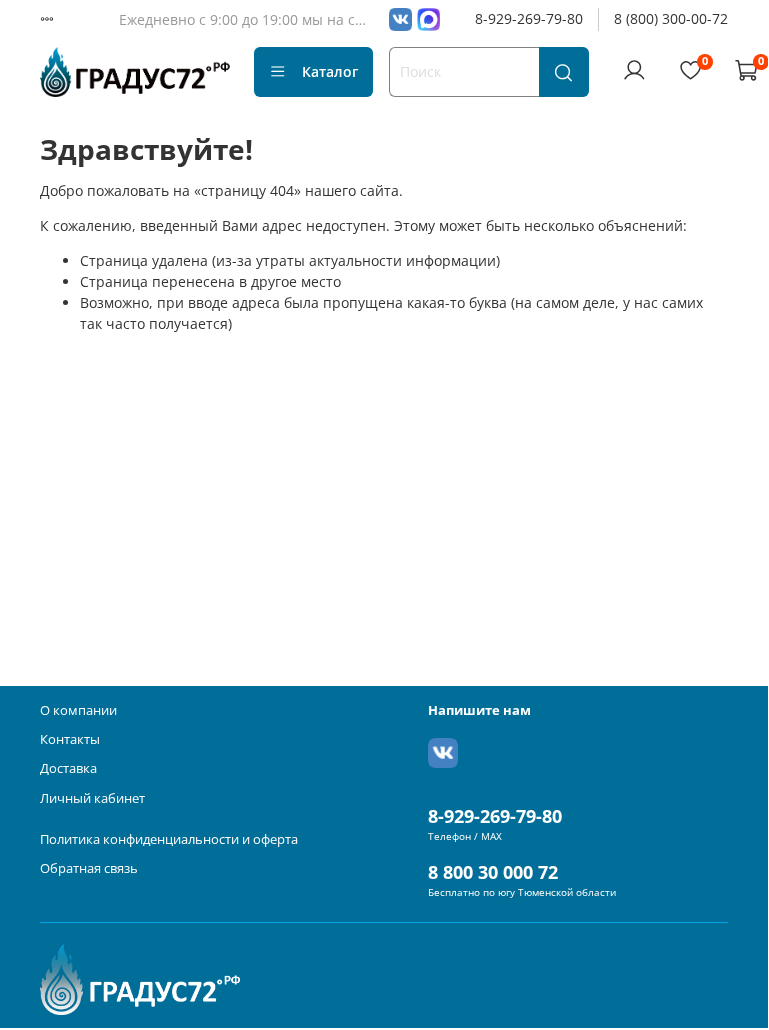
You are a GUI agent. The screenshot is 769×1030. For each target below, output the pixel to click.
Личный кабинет (92, 798)
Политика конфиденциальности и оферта (169, 839)
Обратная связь (89, 868)
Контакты (70, 739)
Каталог (330, 71)
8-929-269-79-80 (529, 18)
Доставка (68, 768)
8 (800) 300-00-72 (671, 18)
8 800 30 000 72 (493, 872)
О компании (78, 710)
